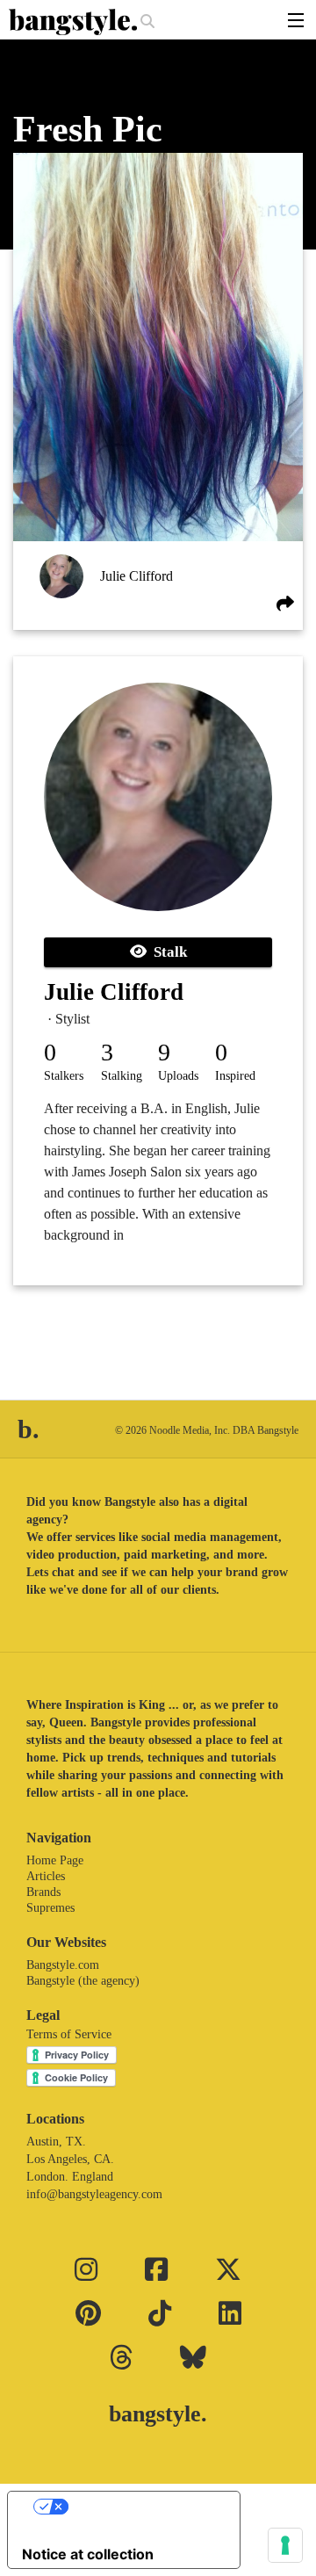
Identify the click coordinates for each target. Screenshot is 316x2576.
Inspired (235, 1076)
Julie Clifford (136, 576)
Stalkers (64, 1076)
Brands (43, 1892)
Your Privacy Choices (141, 2507)
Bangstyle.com (63, 1965)
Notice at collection (88, 2554)
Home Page (55, 1860)
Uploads (178, 1076)
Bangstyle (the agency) (83, 1981)
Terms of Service (69, 2034)
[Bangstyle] (75, 22)
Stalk (167, 952)
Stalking (122, 1076)
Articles (46, 1876)
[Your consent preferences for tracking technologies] (285, 2545)
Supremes (50, 1908)
